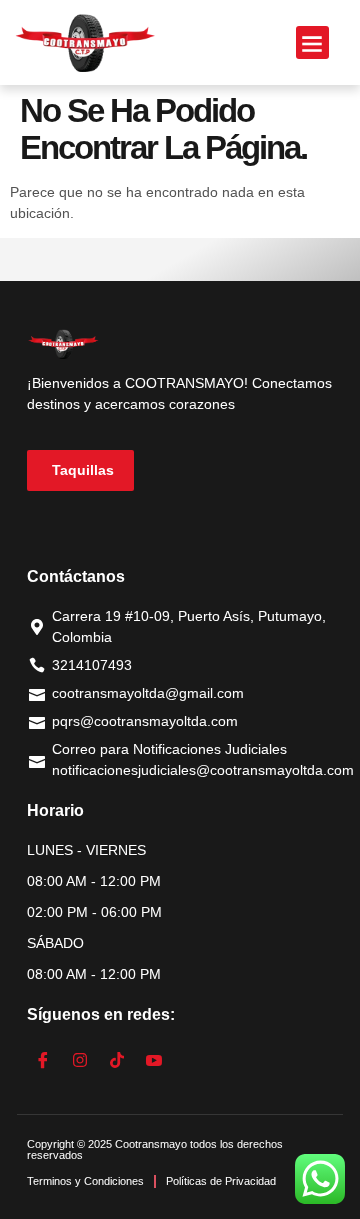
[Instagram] (80, 1060)
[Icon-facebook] (43, 1060)
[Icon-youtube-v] (154, 1060)
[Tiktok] (117, 1060)
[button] (312, 42)
